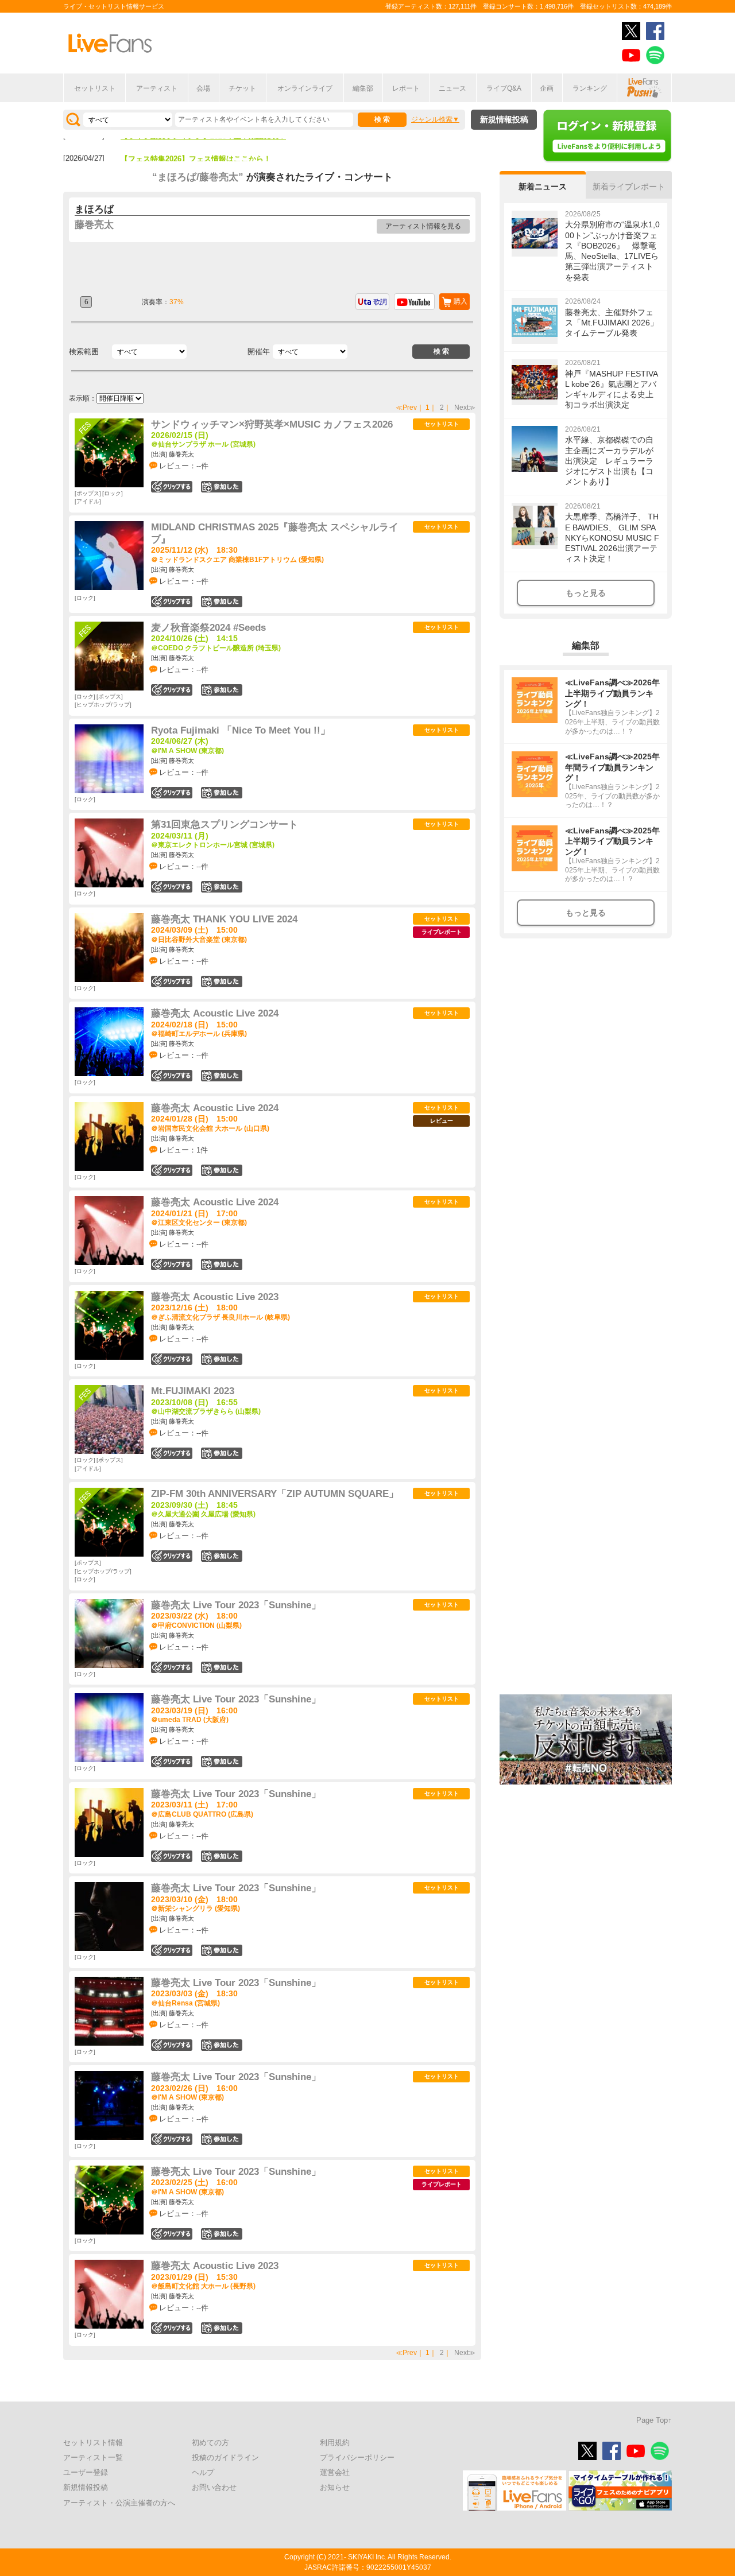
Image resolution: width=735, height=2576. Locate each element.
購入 (461, 301)
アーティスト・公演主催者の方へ (119, 2503)
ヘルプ (203, 2472)
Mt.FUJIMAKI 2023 (193, 1391)
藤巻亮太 (94, 225)
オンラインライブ (305, 88)
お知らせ (335, 2487)
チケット (242, 88)
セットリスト (95, 88)
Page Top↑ (654, 2420)
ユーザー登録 (86, 2472)
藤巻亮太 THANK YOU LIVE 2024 (224, 919)
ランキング (590, 88)
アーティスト (157, 88)
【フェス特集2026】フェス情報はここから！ (196, 144)
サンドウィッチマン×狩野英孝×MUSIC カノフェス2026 (272, 424)
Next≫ (465, 408)
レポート (406, 88)
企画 (547, 88)
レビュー (442, 1121)
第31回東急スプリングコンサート (225, 825)
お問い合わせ (214, 2487)
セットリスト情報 (93, 2443)
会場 (203, 88)
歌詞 (380, 302)
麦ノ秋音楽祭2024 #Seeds (208, 628)
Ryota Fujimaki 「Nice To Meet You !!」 (241, 730)
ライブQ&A (504, 88)
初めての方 (210, 2443)
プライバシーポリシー (357, 2457)
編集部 (363, 88)
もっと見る (586, 593)
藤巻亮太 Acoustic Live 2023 (215, 1297)
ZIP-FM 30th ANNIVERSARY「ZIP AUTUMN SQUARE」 (275, 1494)
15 (222, 981)
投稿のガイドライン (225, 2457)
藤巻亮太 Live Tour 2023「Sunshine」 (236, 1605)
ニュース (452, 88)
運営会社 (335, 2472)
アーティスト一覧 (93, 2457)
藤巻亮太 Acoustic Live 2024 (215, 1013)
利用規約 (335, 2443)
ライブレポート (442, 932)
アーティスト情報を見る (423, 226)
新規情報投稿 (504, 119)
